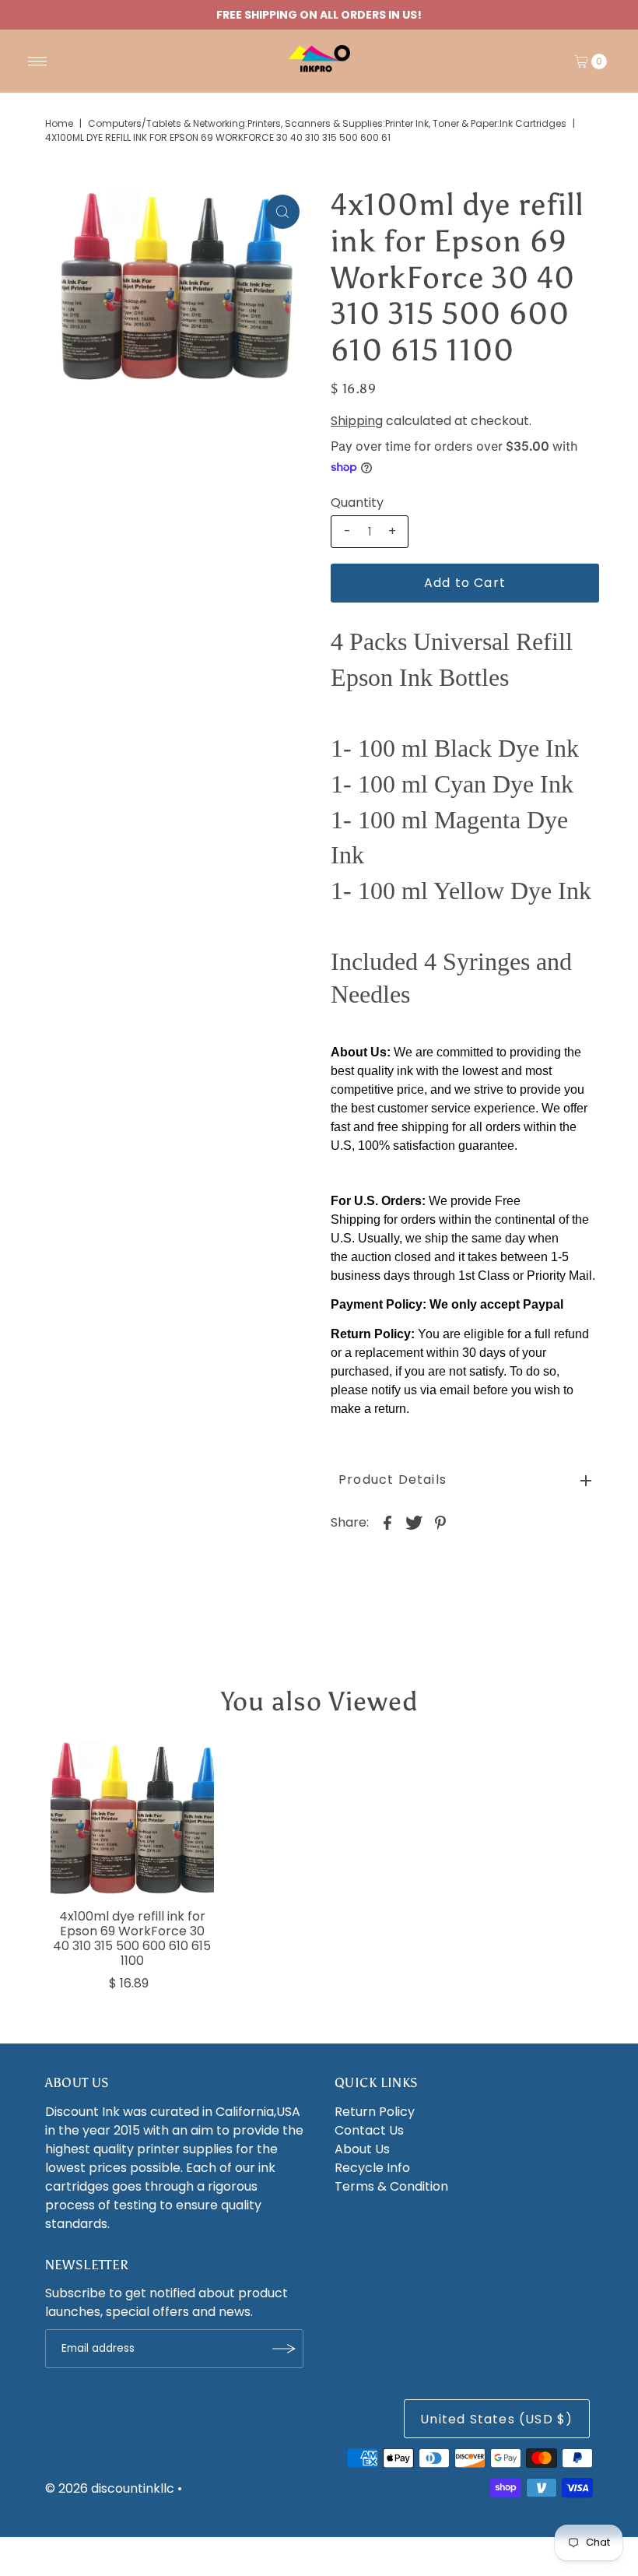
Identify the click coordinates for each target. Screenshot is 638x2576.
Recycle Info (372, 2168)
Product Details (393, 1480)
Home (59, 123)
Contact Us (369, 2130)
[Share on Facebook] (387, 1523)
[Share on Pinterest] (440, 1523)
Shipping (357, 421)
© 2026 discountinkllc (110, 2488)
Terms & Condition (391, 2186)
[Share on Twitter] (414, 1523)
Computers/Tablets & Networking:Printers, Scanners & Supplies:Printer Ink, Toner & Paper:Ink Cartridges (327, 123)
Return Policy (375, 2112)
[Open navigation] (38, 62)
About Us (362, 2149)
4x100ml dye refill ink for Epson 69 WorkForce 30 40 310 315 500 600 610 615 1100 (132, 1939)
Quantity (357, 503)
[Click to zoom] (282, 212)
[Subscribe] (284, 2349)
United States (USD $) (496, 2419)
